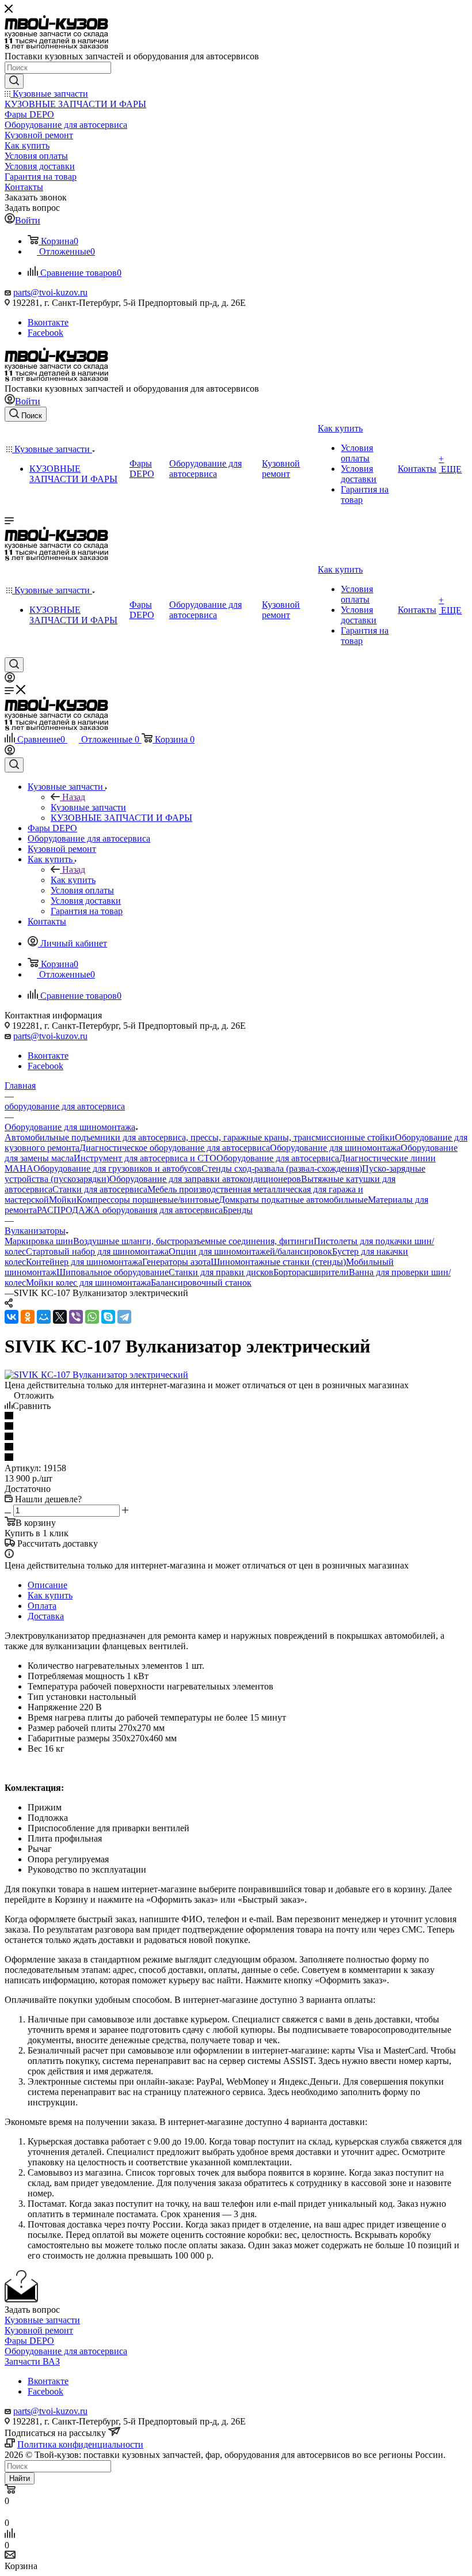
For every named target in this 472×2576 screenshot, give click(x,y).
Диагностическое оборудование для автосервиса (175, 1148)
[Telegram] (124, 1317)
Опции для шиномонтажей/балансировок (250, 1251)
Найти (20, 2478)
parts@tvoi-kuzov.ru (50, 292)
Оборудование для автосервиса (278, 1158)
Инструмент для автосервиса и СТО (145, 1158)
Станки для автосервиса (100, 1189)
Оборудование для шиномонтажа (335, 1148)
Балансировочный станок (201, 1283)
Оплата (42, 1606)
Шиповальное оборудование (113, 1272)
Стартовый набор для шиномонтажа (97, 1251)
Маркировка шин (39, 1241)
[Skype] (108, 1317)
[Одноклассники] (28, 1317)
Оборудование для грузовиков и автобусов (117, 1168)
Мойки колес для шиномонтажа (88, 1283)
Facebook (45, 333)
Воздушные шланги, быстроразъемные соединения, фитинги (193, 1241)
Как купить (73, 880)
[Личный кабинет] (10, 679)
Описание (47, 1585)
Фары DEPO (29, 2341)
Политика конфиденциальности (80, 2444)
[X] (60, 1317)
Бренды (238, 1210)
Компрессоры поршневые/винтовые (148, 1200)
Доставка (46, 1616)
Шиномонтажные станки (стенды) (278, 1262)
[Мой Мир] (44, 1317)
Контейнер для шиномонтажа (84, 1262)
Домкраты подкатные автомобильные (293, 1200)
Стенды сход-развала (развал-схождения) (282, 1168)
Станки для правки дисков (221, 1272)
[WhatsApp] (92, 1317)
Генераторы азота (176, 1262)
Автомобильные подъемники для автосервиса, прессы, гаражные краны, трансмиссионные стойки (200, 1137)
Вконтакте (48, 322)
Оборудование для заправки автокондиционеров (205, 1179)
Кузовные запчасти (88, 807)
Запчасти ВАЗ (32, 2361)
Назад (74, 797)
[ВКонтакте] (12, 1317)
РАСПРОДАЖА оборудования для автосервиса (130, 1210)
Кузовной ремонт (39, 2330)
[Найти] (14, 81)
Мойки (63, 1200)
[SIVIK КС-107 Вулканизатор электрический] (96, 1375)
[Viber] (76, 1317)
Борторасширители (311, 1272)
